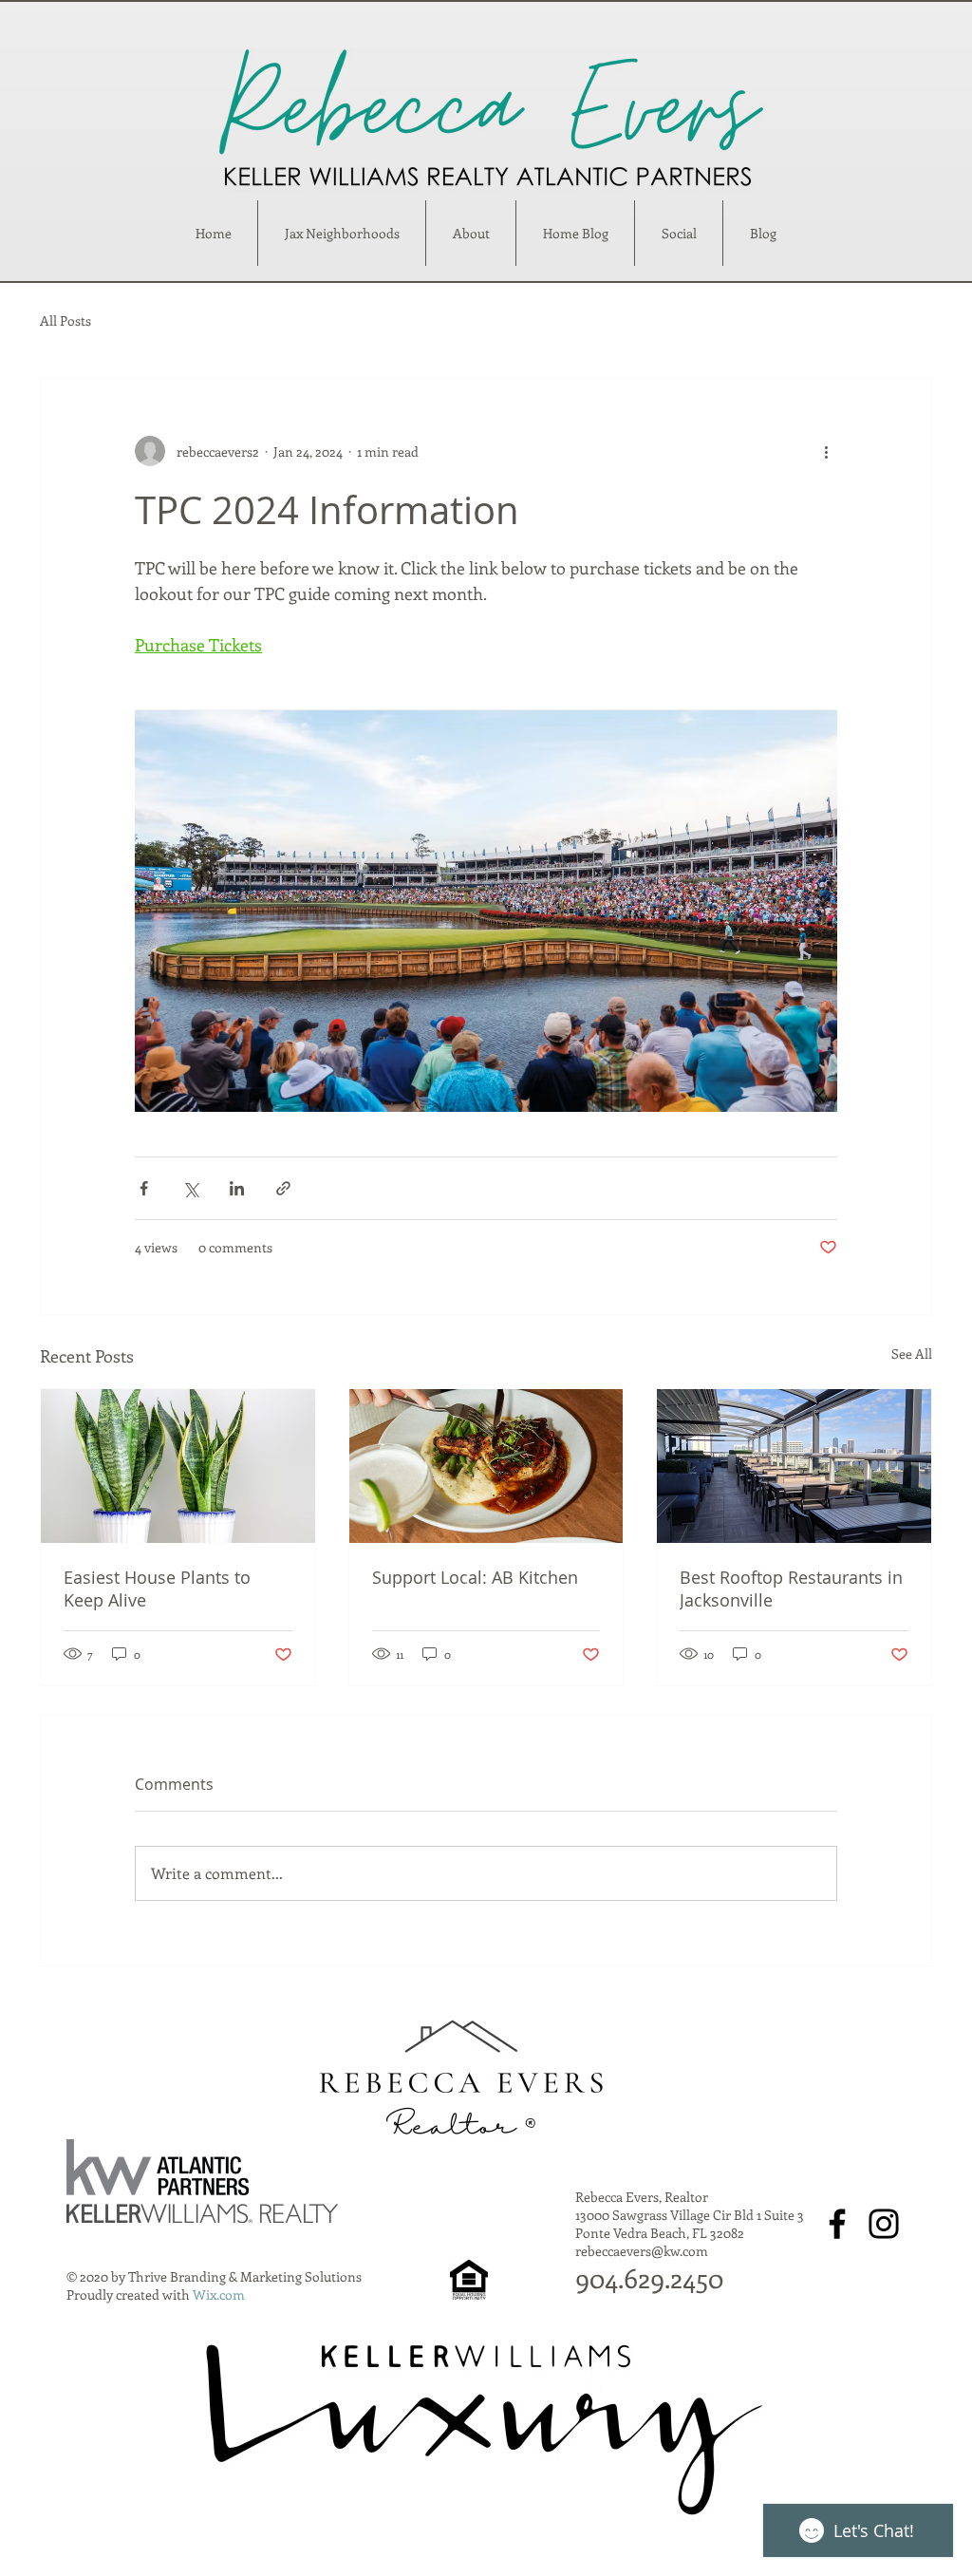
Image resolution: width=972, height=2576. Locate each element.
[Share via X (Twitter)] (190, 1188)
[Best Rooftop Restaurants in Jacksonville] (794, 1466)
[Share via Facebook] (144, 1188)
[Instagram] (884, 2224)
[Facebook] (837, 2224)
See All (912, 1354)
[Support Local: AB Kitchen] (486, 1466)
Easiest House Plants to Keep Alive (157, 1589)
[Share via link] (283, 1188)
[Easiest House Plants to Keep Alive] (178, 1466)
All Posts (65, 320)
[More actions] (826, 451)
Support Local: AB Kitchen (475, 1577)
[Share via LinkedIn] (237, 1188)
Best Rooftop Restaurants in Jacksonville (791, 1589)
